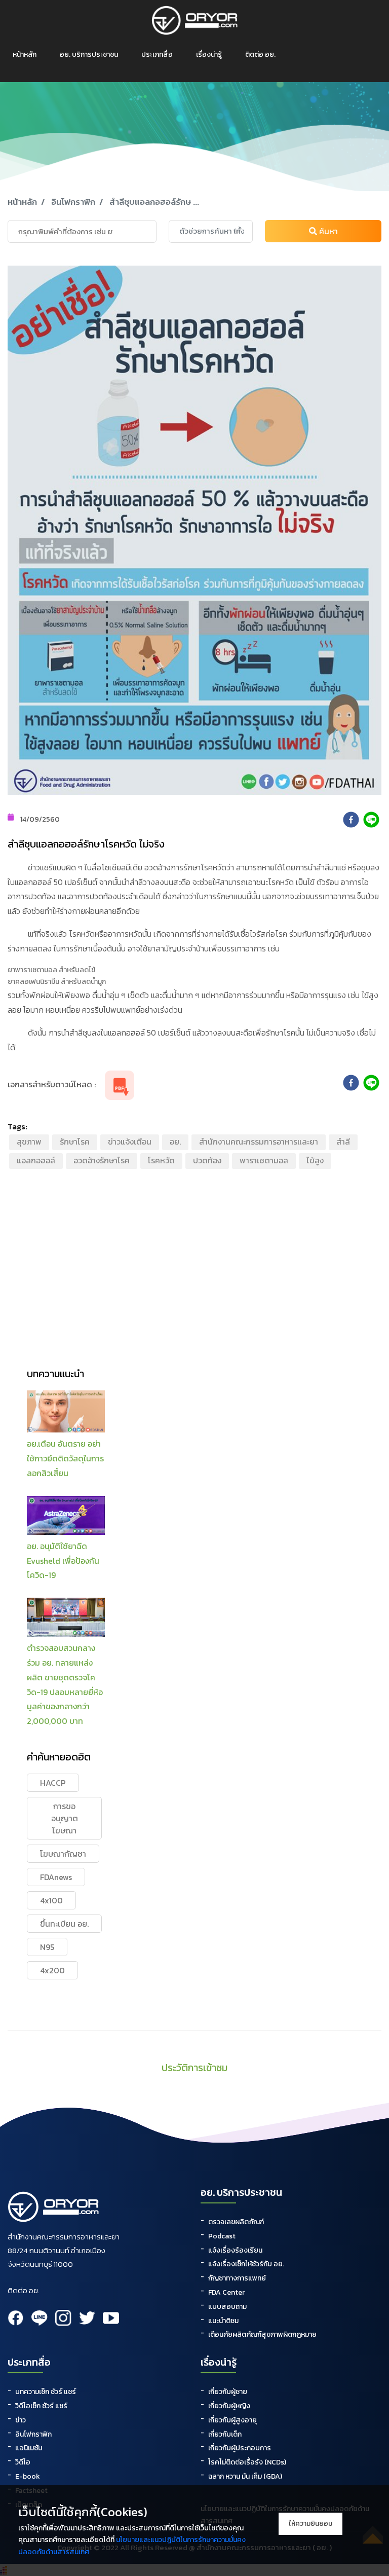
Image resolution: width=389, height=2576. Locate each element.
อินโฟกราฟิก (73, 202)
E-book (28, 2476)
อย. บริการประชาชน (89, 54)
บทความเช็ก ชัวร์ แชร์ (46, 2392)
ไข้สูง (315, 1160)
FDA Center (226, 2292)
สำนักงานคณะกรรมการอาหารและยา (259, 1142)
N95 (47, 1947)
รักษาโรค (75, 1142)
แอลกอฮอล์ (36, 1160)
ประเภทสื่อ (157, 54)
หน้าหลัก (25, 54)
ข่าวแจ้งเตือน (130, 1142)
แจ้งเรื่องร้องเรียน (235, 2250)
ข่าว (21, 2420)
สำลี (343, 1142)
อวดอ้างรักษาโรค (102, 1160)
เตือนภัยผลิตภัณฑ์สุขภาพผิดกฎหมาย (262, 2334)
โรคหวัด (161, 1160)
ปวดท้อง (207, 1160)
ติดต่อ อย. (260, 54)
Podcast (222, 2236)
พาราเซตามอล (264, 1160)
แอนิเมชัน (29, 2448)
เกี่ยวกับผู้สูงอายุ (232, 2420)
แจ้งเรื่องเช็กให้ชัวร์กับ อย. (246, 2264)
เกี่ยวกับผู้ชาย (228, 2392)
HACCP (53, 1783)
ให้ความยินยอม (310, 2524)
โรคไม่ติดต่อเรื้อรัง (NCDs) (247, 2462)
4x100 (51, 1900)
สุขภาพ (29, 1142)
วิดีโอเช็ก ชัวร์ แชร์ (41, 2406)
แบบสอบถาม (227, 2307)
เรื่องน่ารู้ (209, 54)
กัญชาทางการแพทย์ (237, 2278)
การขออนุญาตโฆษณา (65, 1818)
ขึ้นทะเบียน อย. (64, 1924)
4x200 (52, 1970)
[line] (371, 820)
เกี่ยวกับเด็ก (225, 2434)
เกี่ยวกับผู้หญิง (229, 2406)
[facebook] (351, 820)
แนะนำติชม (223, 2321)
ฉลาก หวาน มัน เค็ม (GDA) (245, 2476)
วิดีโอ (23, 2462)
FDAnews (56, 1877)
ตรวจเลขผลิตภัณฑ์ (236, 2222)
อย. (175, 1142)
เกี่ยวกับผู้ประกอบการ (240, 2448)
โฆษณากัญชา (63, 1854)
